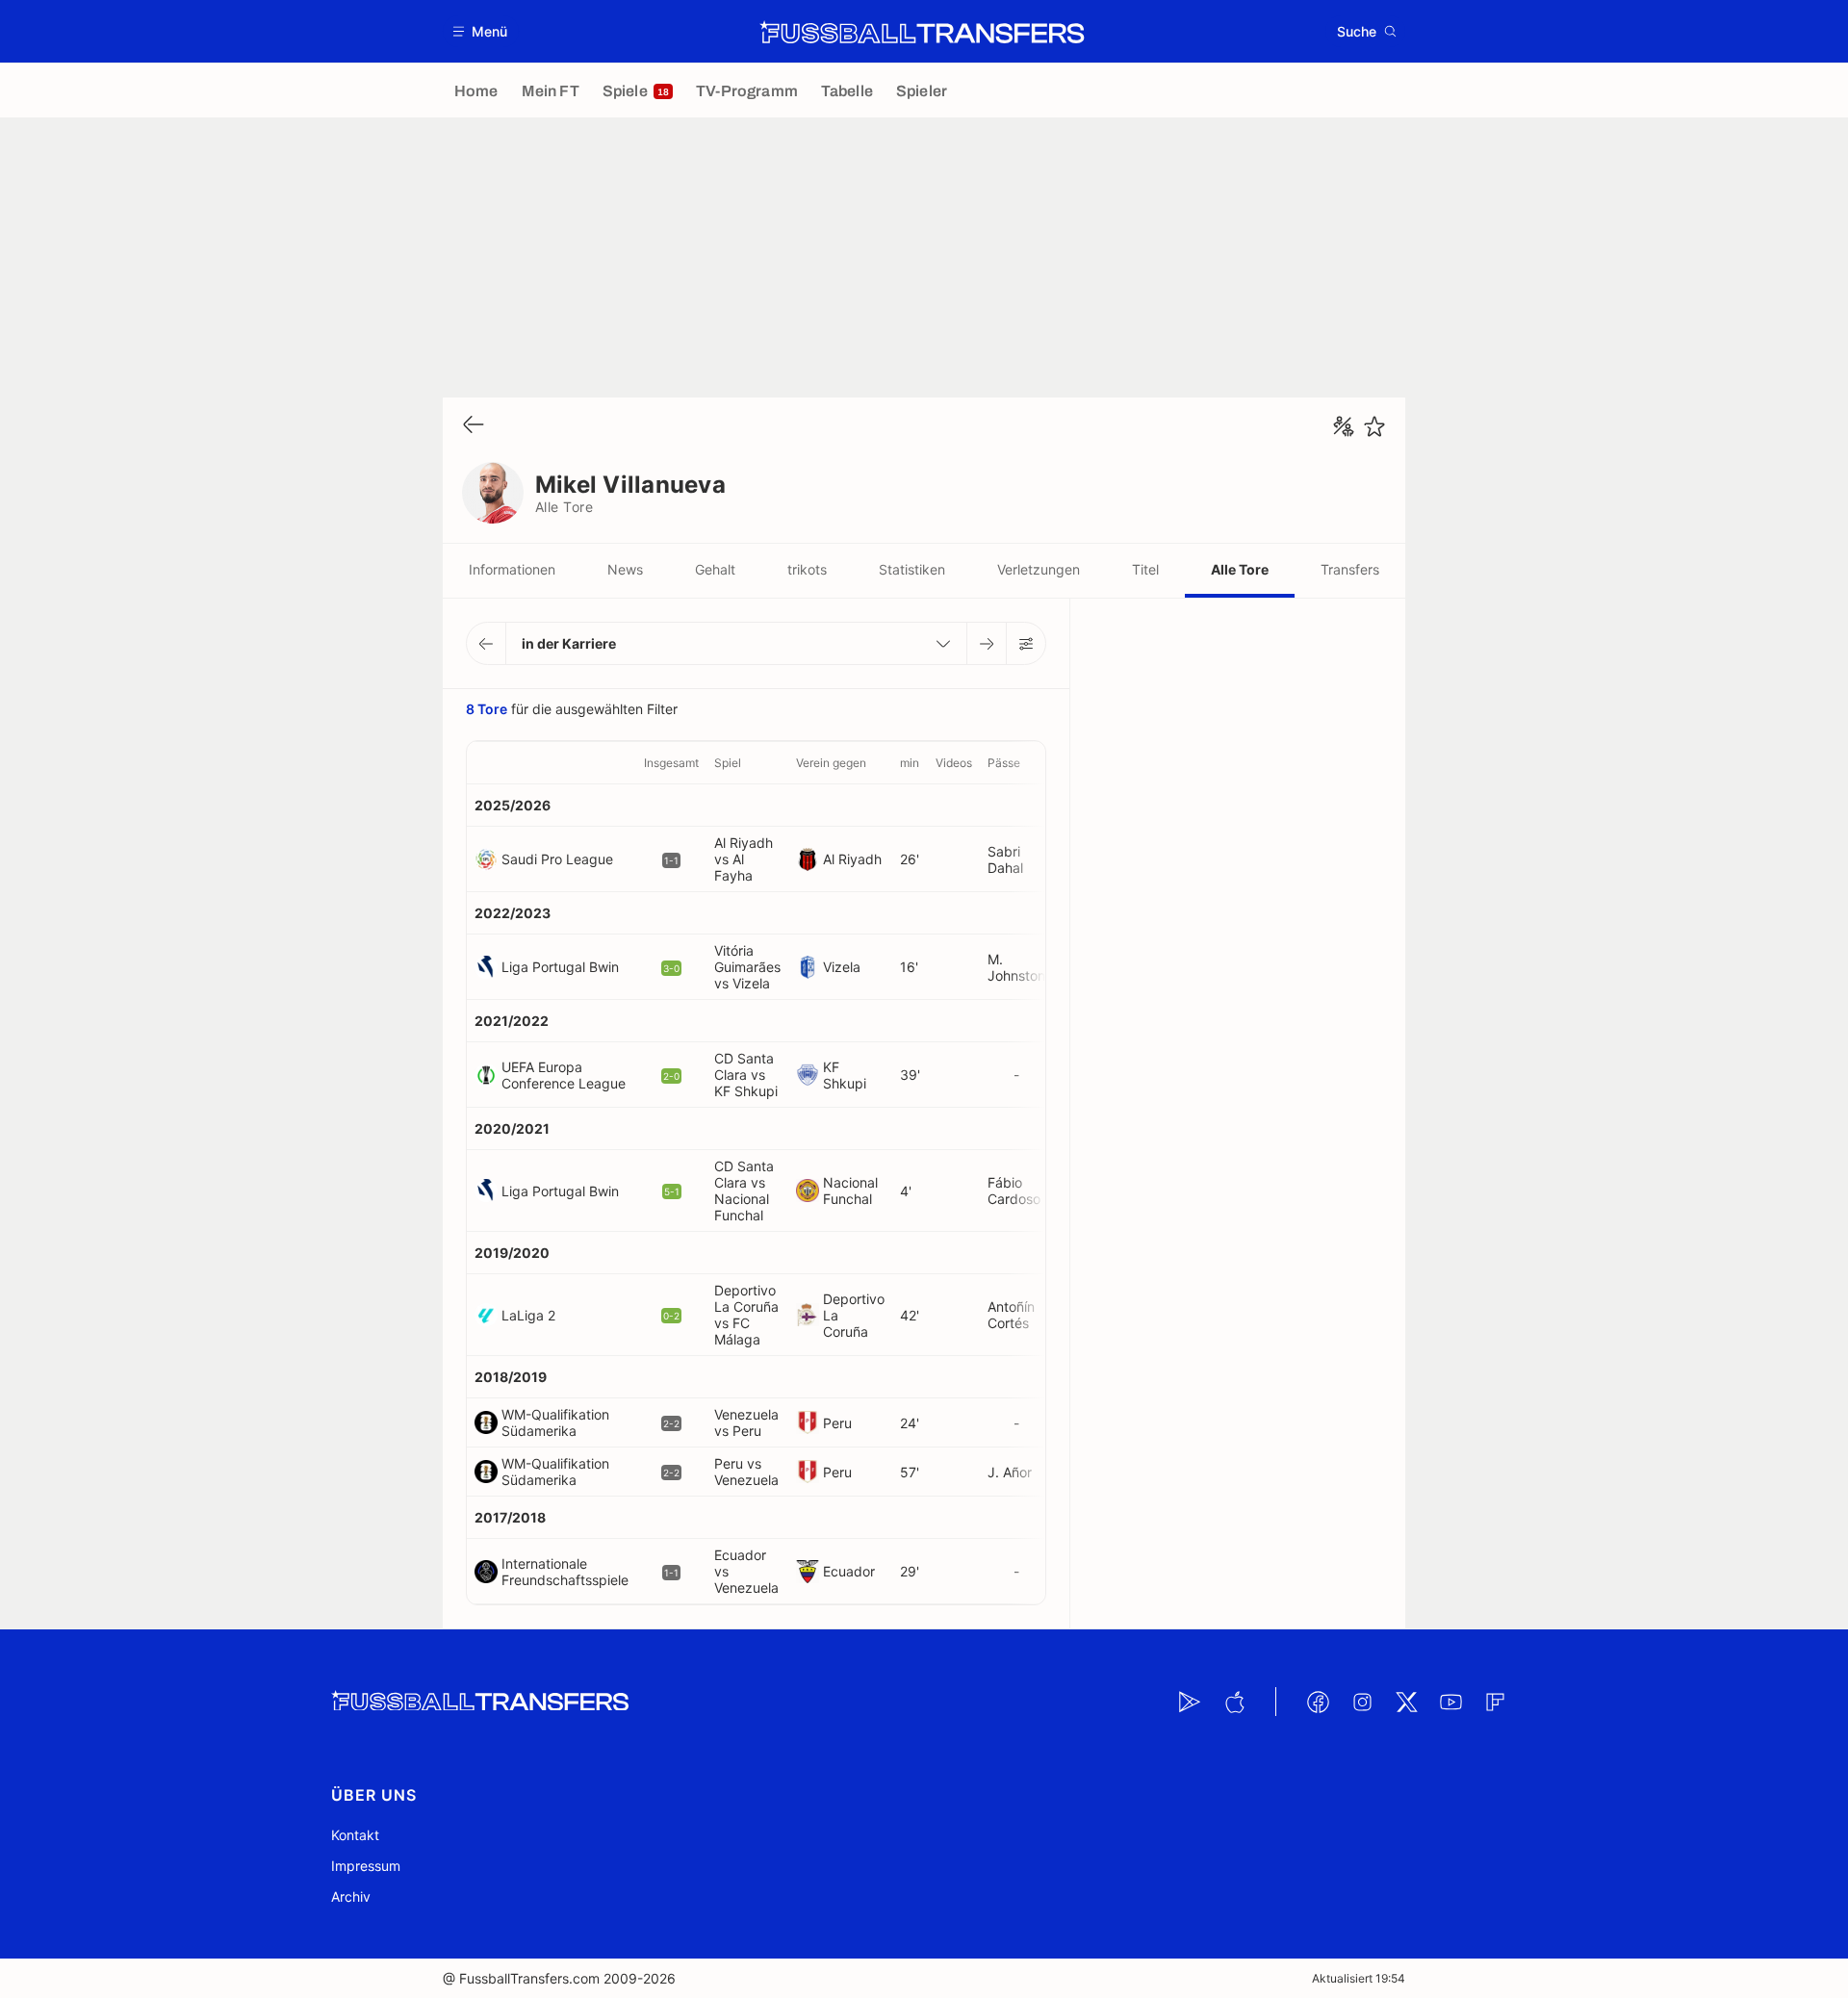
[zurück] (474, 426)
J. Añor (1010, 1472)
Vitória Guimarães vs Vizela (747, 967)
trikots (807, 569)
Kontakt (355, 1835)
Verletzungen (1039, 569)
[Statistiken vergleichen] (1344, 426)
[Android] (1190, 1702)
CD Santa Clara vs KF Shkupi (746, 1075)
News (625, 569)
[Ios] (1234, 1702)
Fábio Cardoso (1014, 1191)
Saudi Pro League (557, 859)
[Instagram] (1362, 1702)
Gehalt (715, 569)
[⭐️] (1374, 426)
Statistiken (912, 569)
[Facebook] (1318, 1702)
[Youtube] (1450, 1702)
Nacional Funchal (850, 1191)
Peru (837, 1423)
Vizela (842, 967)
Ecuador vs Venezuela (746, 1571)
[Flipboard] (1495, 1702)
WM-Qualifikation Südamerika (555, 1422)
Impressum (366, 1866)
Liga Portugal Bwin (560, 967)
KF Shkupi (845, 1075)
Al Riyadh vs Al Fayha (744, 859)
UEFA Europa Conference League (564, 1075)
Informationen (512, 569)
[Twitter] (1406, 1702)
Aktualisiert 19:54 (1359, 1978)
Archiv (351, 1896)
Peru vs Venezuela (746, 1472)
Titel (1145, 569)
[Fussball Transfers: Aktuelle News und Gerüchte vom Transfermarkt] (922, 32)
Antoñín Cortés (1011, 1315)
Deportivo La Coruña (854, 1315)
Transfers (1350, 569)
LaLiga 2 (528, 1315)
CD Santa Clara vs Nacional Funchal (744, 1191)
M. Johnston (1016, 967)
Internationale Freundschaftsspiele (565, 1572)
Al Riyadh (852, 859)
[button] (481, 31)
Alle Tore (1240, 569)
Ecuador (849, 1571)
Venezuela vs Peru (746, 1422)
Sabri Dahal (1005, 859)
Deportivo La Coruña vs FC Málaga (746, 1315)
